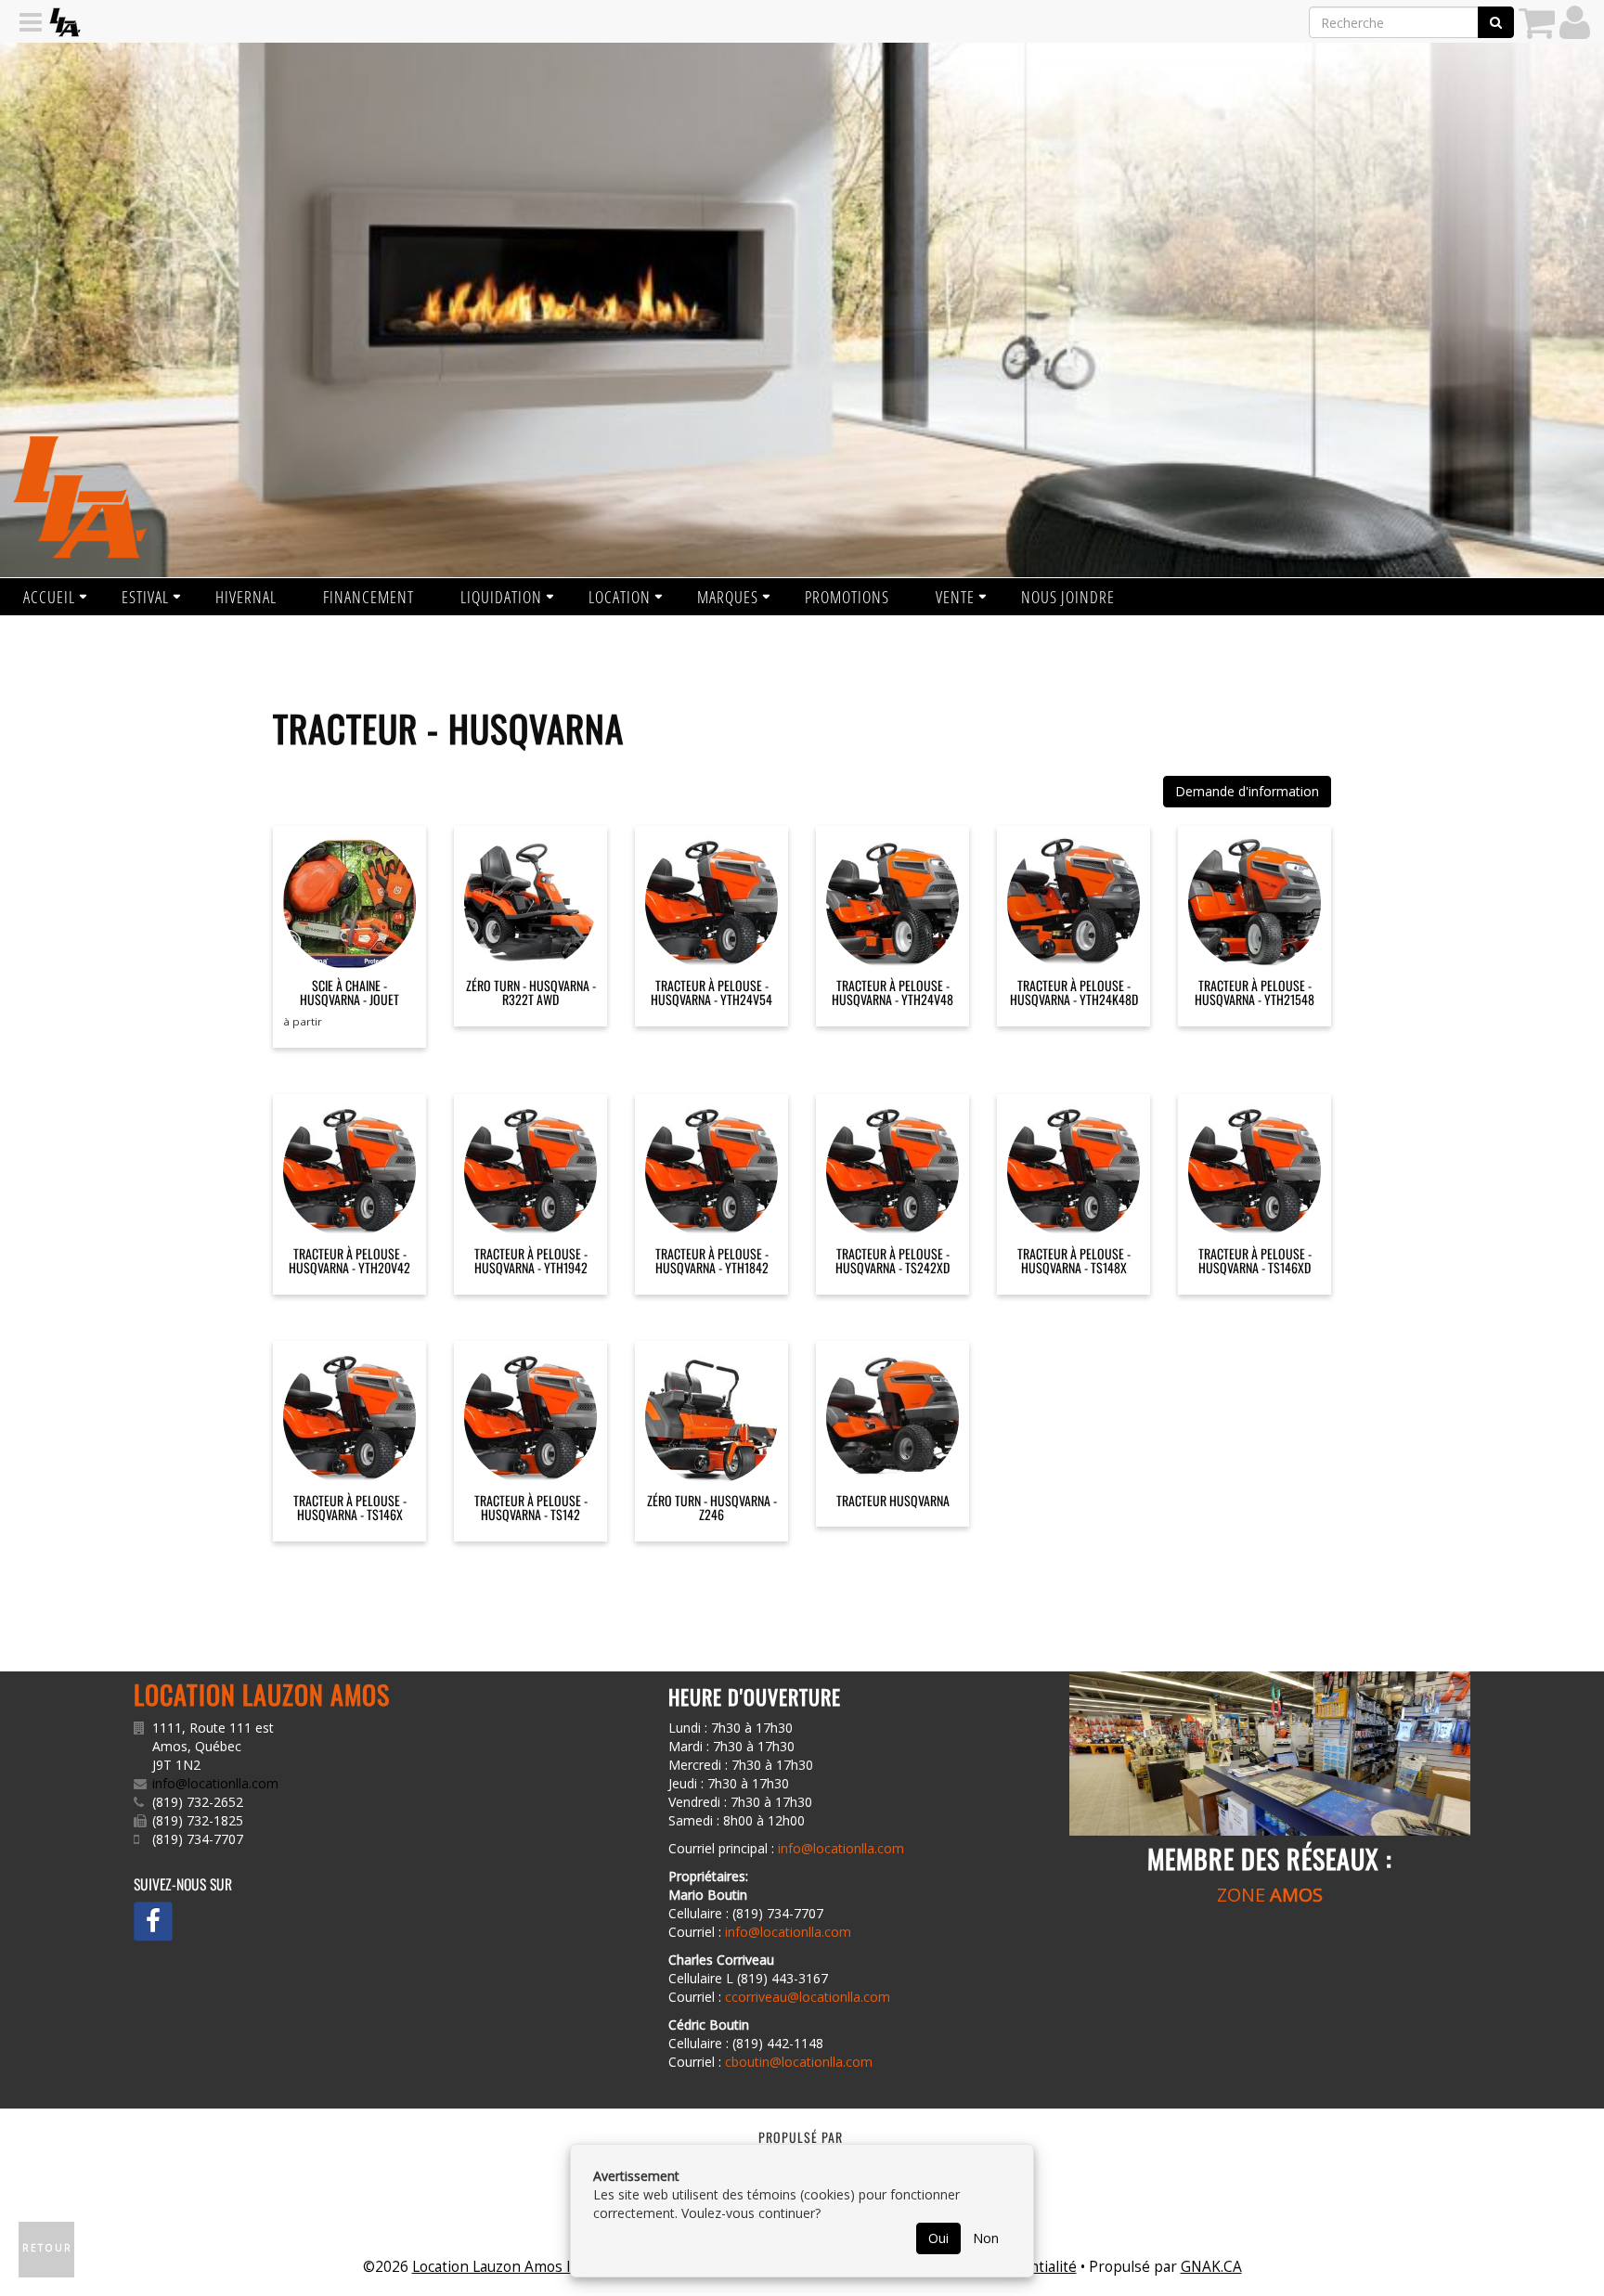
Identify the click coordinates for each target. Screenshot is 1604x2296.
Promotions (847, 597)
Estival (145, 597)
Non (986, 2238)
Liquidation (501, 597)
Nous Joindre (1068, 597)
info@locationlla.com (215, 1783)
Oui (938, 2238)
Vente (955, 597)
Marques (728, 597)
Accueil (49, 597)
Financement (369, 597)
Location (620, 597)
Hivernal (246, 597)
